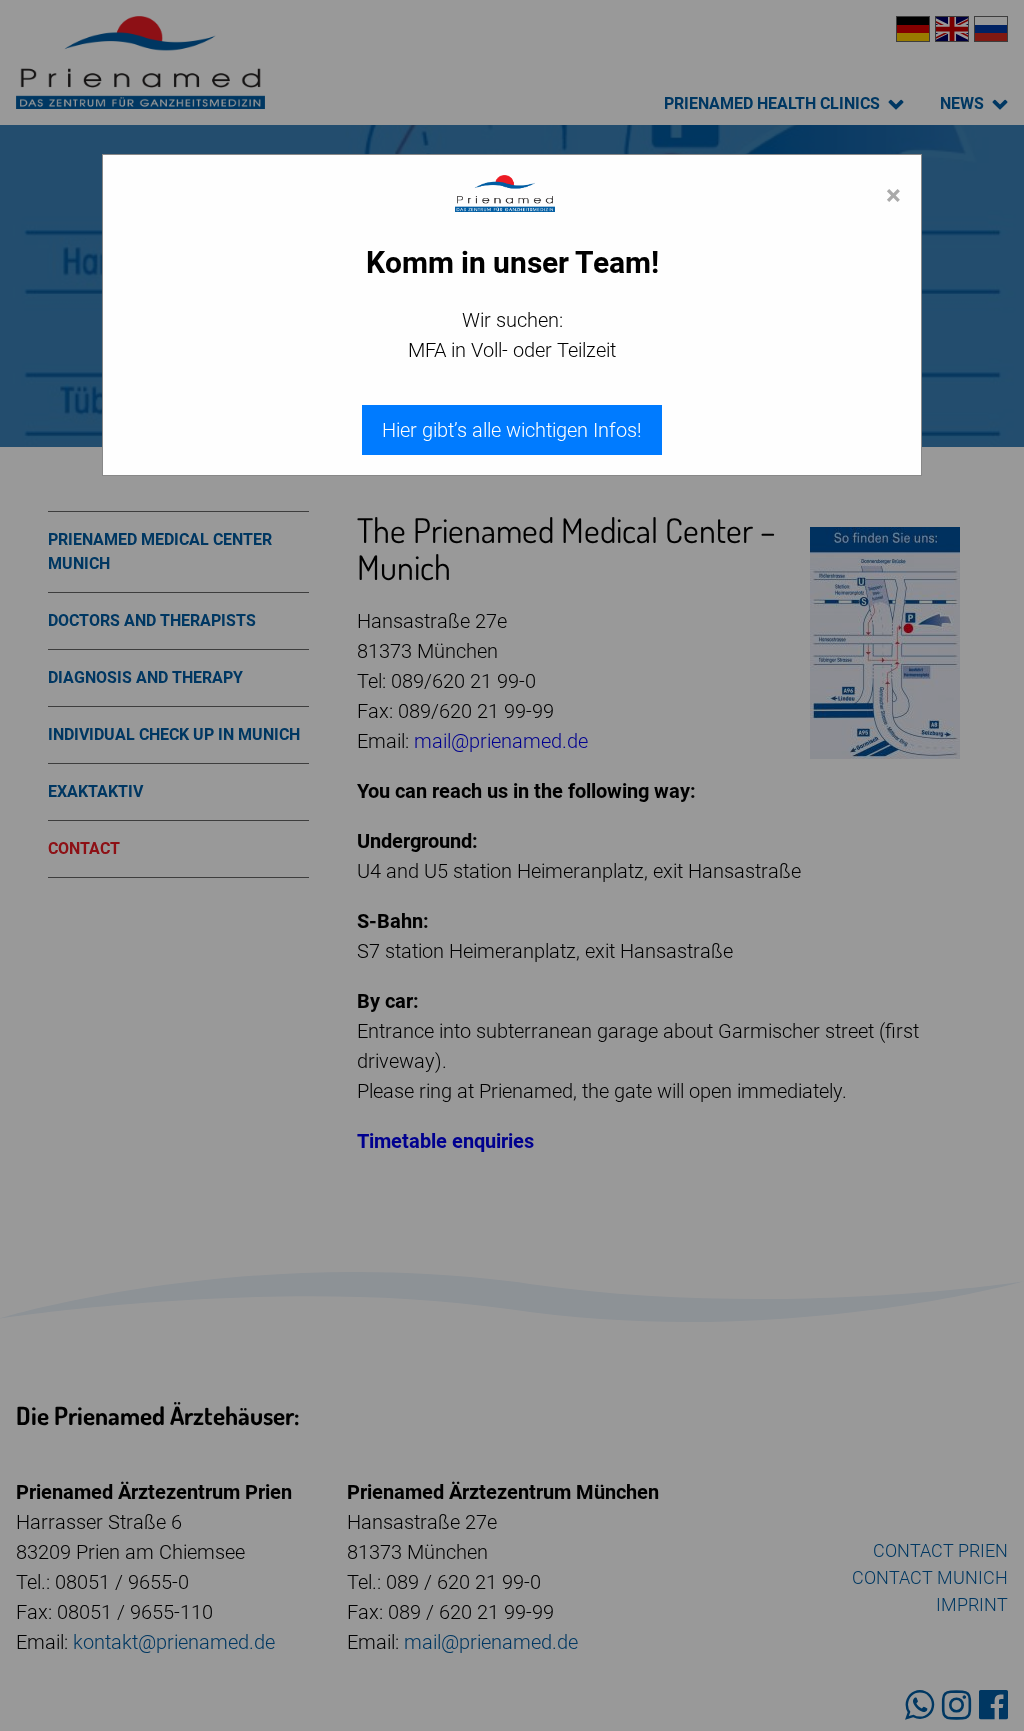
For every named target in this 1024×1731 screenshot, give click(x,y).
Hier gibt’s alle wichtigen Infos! (512, 430)
